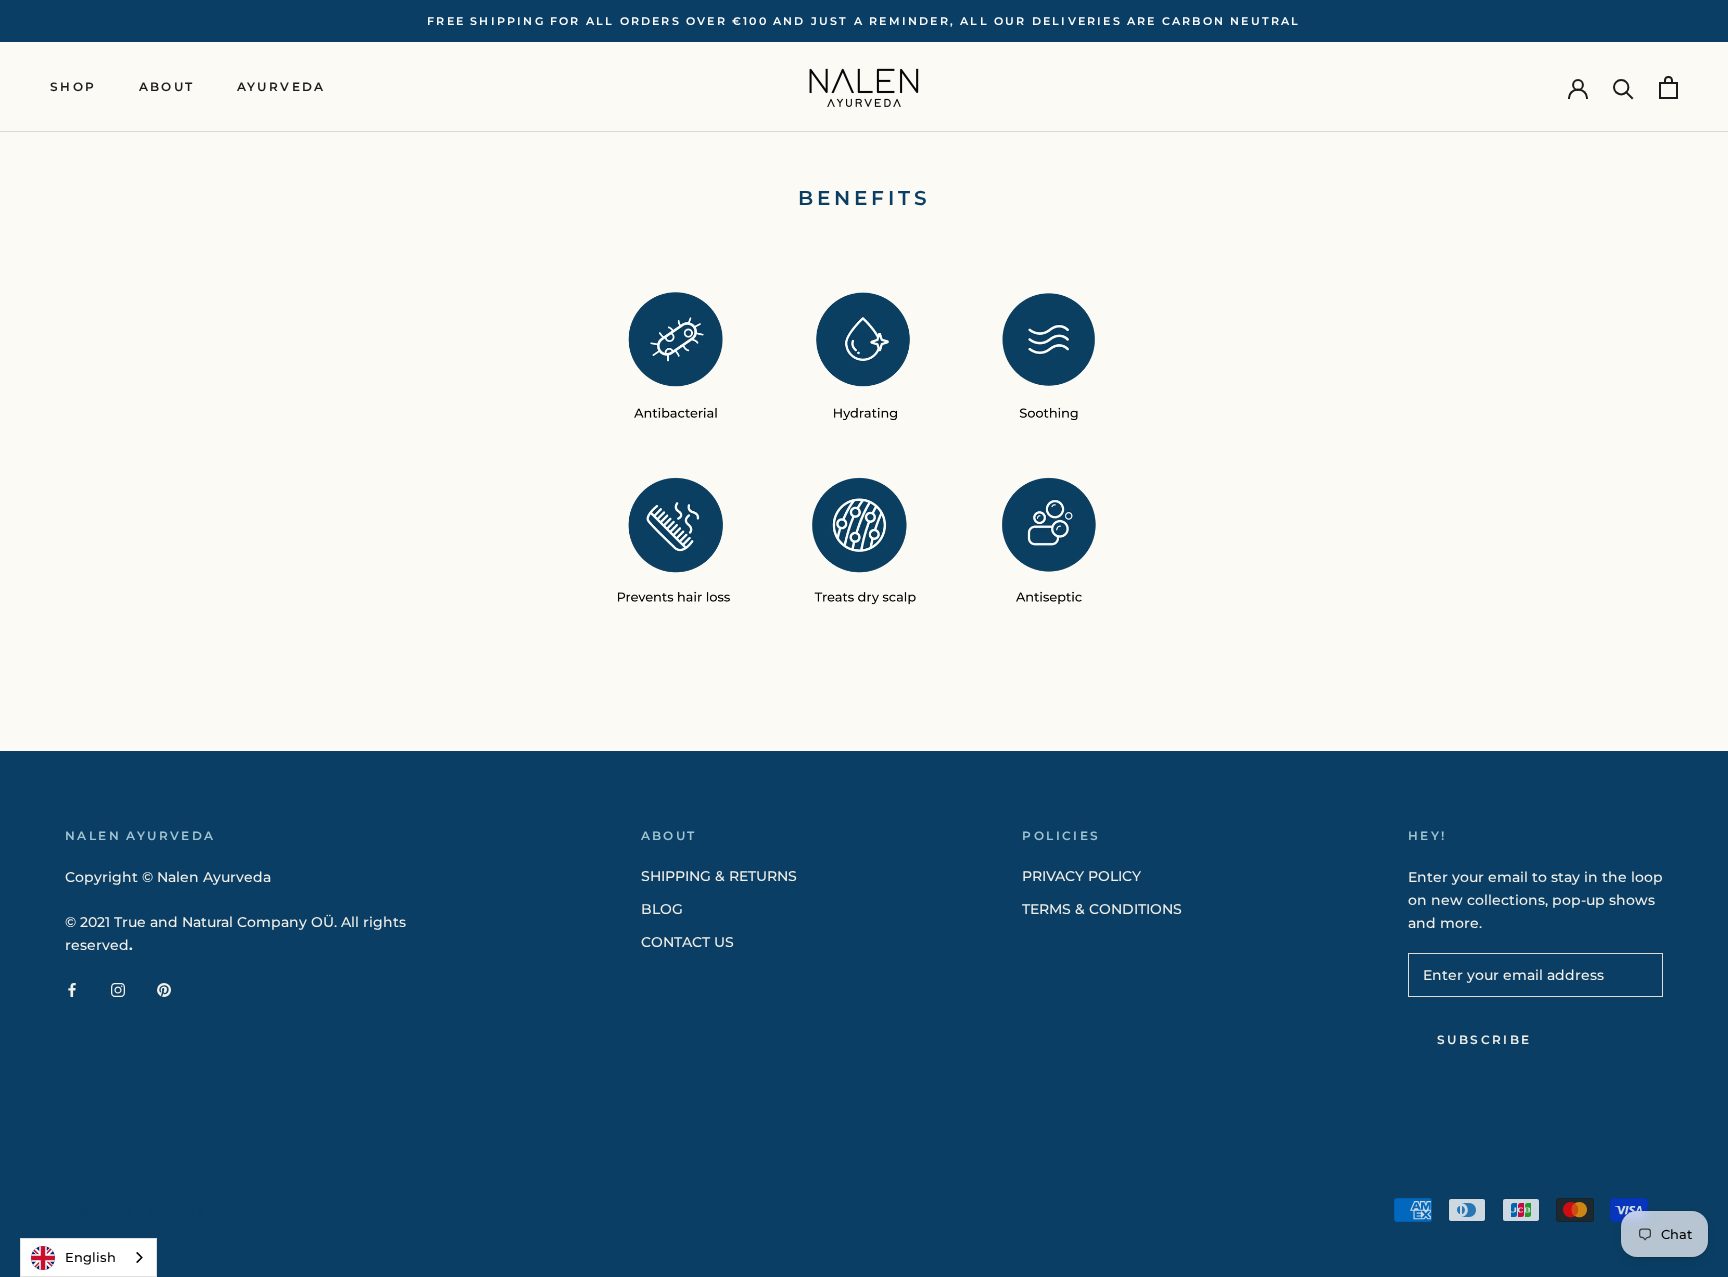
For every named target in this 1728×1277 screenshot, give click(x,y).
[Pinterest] (164, 989)
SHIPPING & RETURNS (719, 876)
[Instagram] (118, 989)
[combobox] (88, 1257)
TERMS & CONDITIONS (1102, 909)
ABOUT (167, 87)
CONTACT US (687, 942)
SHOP (73, 87)
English (90, 1257)
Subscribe (1484, 1039)
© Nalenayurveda (154, 1212)
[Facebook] (72, 989)
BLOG (662, 909)
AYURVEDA (281, 87)
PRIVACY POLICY (1081, 876)
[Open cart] (1668, 87)
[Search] (1623, 87)
